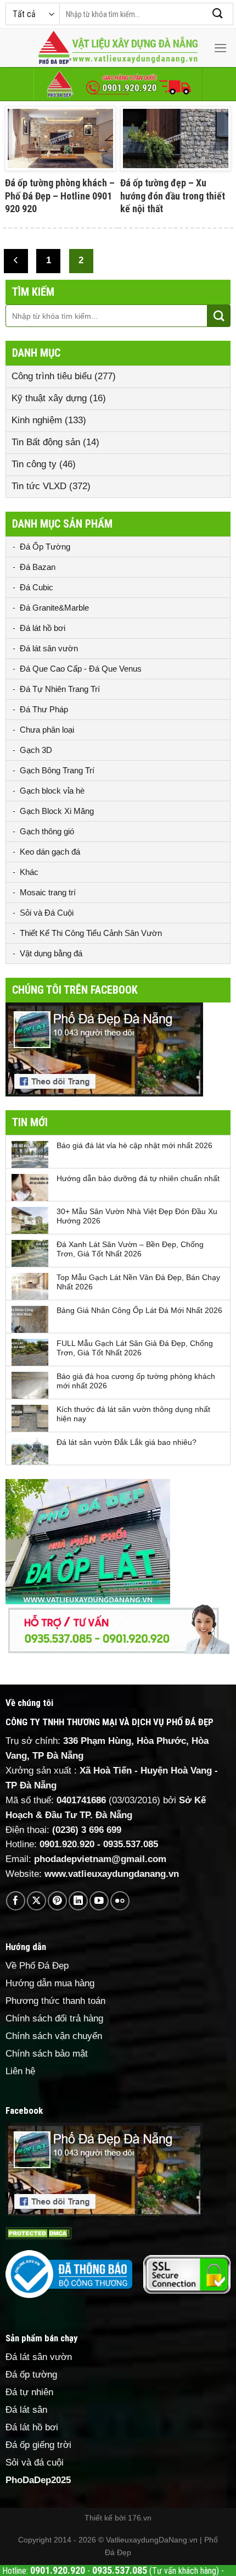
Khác (29, 872)
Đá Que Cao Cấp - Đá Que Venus (81, 669)
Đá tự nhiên (29, 2392)
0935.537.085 (131, 1844)
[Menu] (221, 48)
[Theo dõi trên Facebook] (16, 1901)
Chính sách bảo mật (47, 2054)
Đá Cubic (36, 587)
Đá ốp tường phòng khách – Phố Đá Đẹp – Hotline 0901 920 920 (60, 196)
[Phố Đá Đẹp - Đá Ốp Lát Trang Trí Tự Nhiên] (118, 48)
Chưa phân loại (47, 730)
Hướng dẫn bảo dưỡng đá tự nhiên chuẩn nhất (138, 1178)
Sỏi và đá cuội (35, 2463)
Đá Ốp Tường (45, 547)
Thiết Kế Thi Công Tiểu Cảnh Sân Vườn (91, 933)
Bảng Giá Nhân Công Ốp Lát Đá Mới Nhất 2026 (139, 1310)
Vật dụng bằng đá (51, 953)
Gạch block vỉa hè (52, 791)
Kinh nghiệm (37, 420)
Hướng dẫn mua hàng (50, 1983)
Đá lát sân (26, 2410)
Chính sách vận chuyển (54, 2036)
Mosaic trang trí (48, 892)
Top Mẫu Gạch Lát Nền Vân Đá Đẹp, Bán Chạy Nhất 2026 (138, 1282)
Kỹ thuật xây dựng (49, 398)
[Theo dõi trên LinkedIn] (78, 1901)
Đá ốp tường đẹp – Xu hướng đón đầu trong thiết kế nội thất (173, 196)
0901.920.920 (67, 1844)
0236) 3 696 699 (88, 1830)
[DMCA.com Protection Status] (38, 2233)
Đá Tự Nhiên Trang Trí (60, 689)
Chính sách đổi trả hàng (54, 2018)
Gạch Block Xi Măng (57, 811)
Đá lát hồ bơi (43, 628)
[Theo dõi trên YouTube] (99, 1901)
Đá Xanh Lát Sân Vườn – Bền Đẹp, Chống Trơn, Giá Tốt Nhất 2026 (130, 1249)
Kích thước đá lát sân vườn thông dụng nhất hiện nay (133, 1414)
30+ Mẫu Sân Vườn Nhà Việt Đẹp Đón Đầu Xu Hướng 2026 (137, 1216)
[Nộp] (218, 14)
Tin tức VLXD (39, 486)
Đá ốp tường (31, 2375)
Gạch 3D (36, 750)
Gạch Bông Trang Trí (57, 770)
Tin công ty (34, 464)
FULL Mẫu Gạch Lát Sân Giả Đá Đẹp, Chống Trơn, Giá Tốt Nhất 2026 (135, 1348)
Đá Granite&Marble (54, 608)
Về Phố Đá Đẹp (37, 1966)
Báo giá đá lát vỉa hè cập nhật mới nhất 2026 (134, 1145)
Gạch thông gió (47, 831)
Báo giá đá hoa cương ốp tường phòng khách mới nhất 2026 (136, 1381)
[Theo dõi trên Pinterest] (57, 1901)
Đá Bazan (38, 567)
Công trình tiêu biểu (52, 376)
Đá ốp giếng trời (38, 2445)
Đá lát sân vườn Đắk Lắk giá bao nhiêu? (127, 1442)
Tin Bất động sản (46, 442)
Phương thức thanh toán (55, 2001)
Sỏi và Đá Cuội (47, 913)
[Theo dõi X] (36, 1901)
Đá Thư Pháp (44, 709)
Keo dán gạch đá (50, 852)
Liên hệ (20, 2071)
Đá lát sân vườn (49, 648)
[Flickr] (120, 1901)
